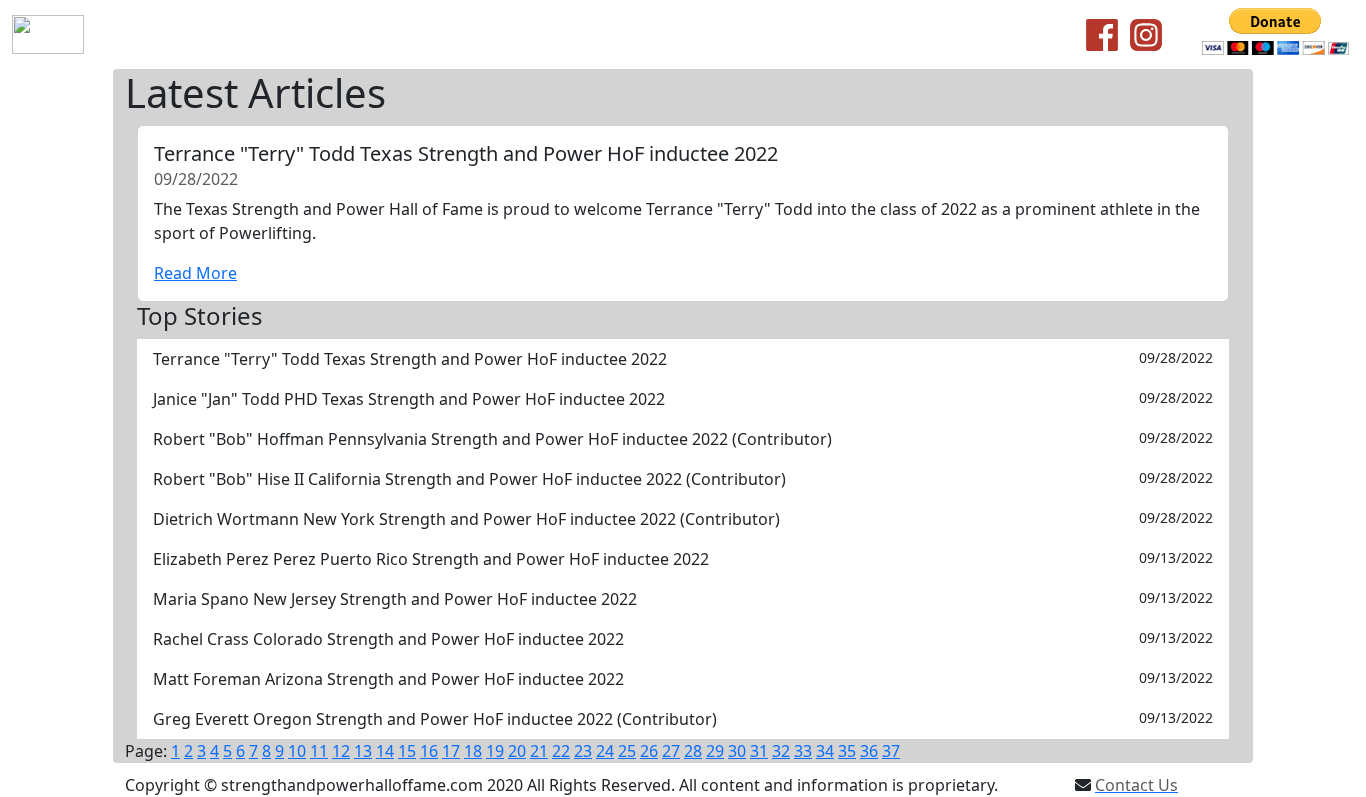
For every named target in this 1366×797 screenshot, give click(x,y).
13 (363, 751)
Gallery (677, 35)
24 (605, 751)
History (197, 35)
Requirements (369, 35)
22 (561, 751)
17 (451, 751)
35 (847, 751)
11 (319, 751)
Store (459, 35)
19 (495, 751)
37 (891, 751)
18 (473, 751)
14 (385, 751)
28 (693, 751)
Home (131, 35)
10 (297, 751)
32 (781, 751)
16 (429, 751)
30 (737, 751)
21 (539, 751)
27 (671, 751)
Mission (270, 35)
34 (825, 751)
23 (583, 751)
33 (803, 751)
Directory (531, 35)
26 (649, 751)
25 (627, 751)
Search (609, 35)
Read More (195, 273)
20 (517, 751)
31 (759, 751)
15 (407, 751)
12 (341, 751)
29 (715, 751)
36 (869, 751)
